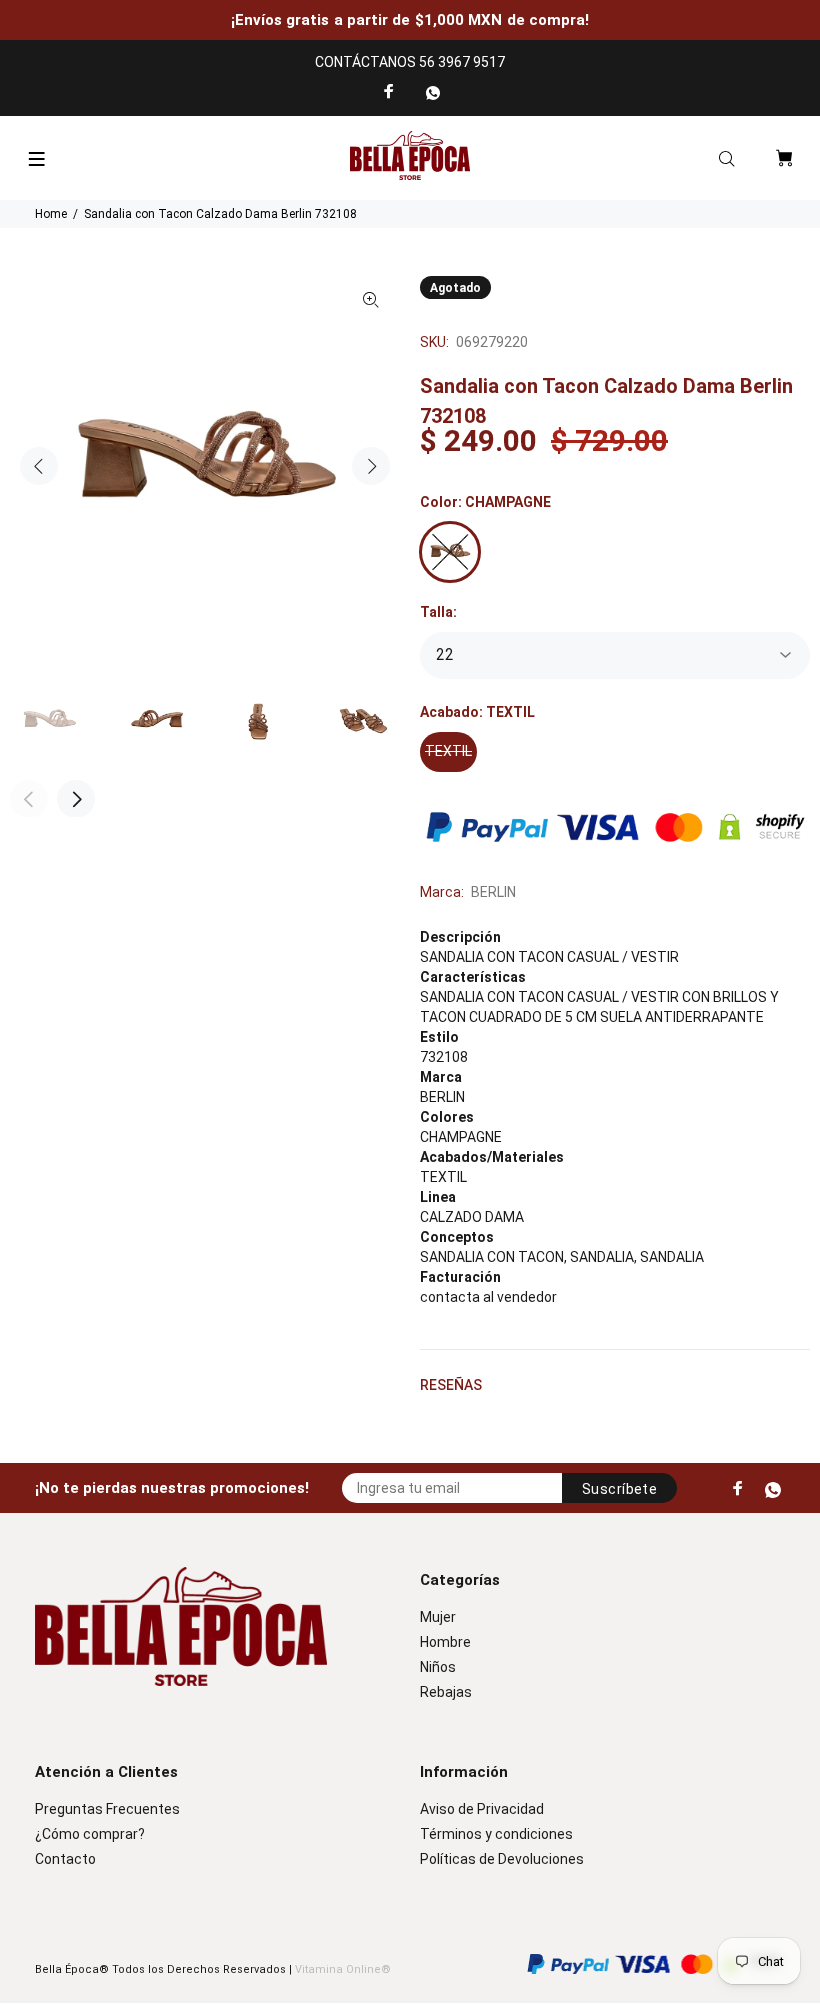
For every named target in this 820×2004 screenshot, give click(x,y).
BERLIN (493, 892)
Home (51, 214)
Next (371, 466)
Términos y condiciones (496, 1834)
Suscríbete (619, 1489)
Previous (39, 466)
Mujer (438, 1617)
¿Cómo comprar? (90, 1834)
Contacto (65, 1859)
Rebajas (446, 1692)
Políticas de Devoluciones (502, 1859)
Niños (438, 1667)
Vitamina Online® (343, 1969)
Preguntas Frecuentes (107, 1809)
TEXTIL (448, 751)
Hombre (445, 1642)
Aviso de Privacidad (482, 1809)
